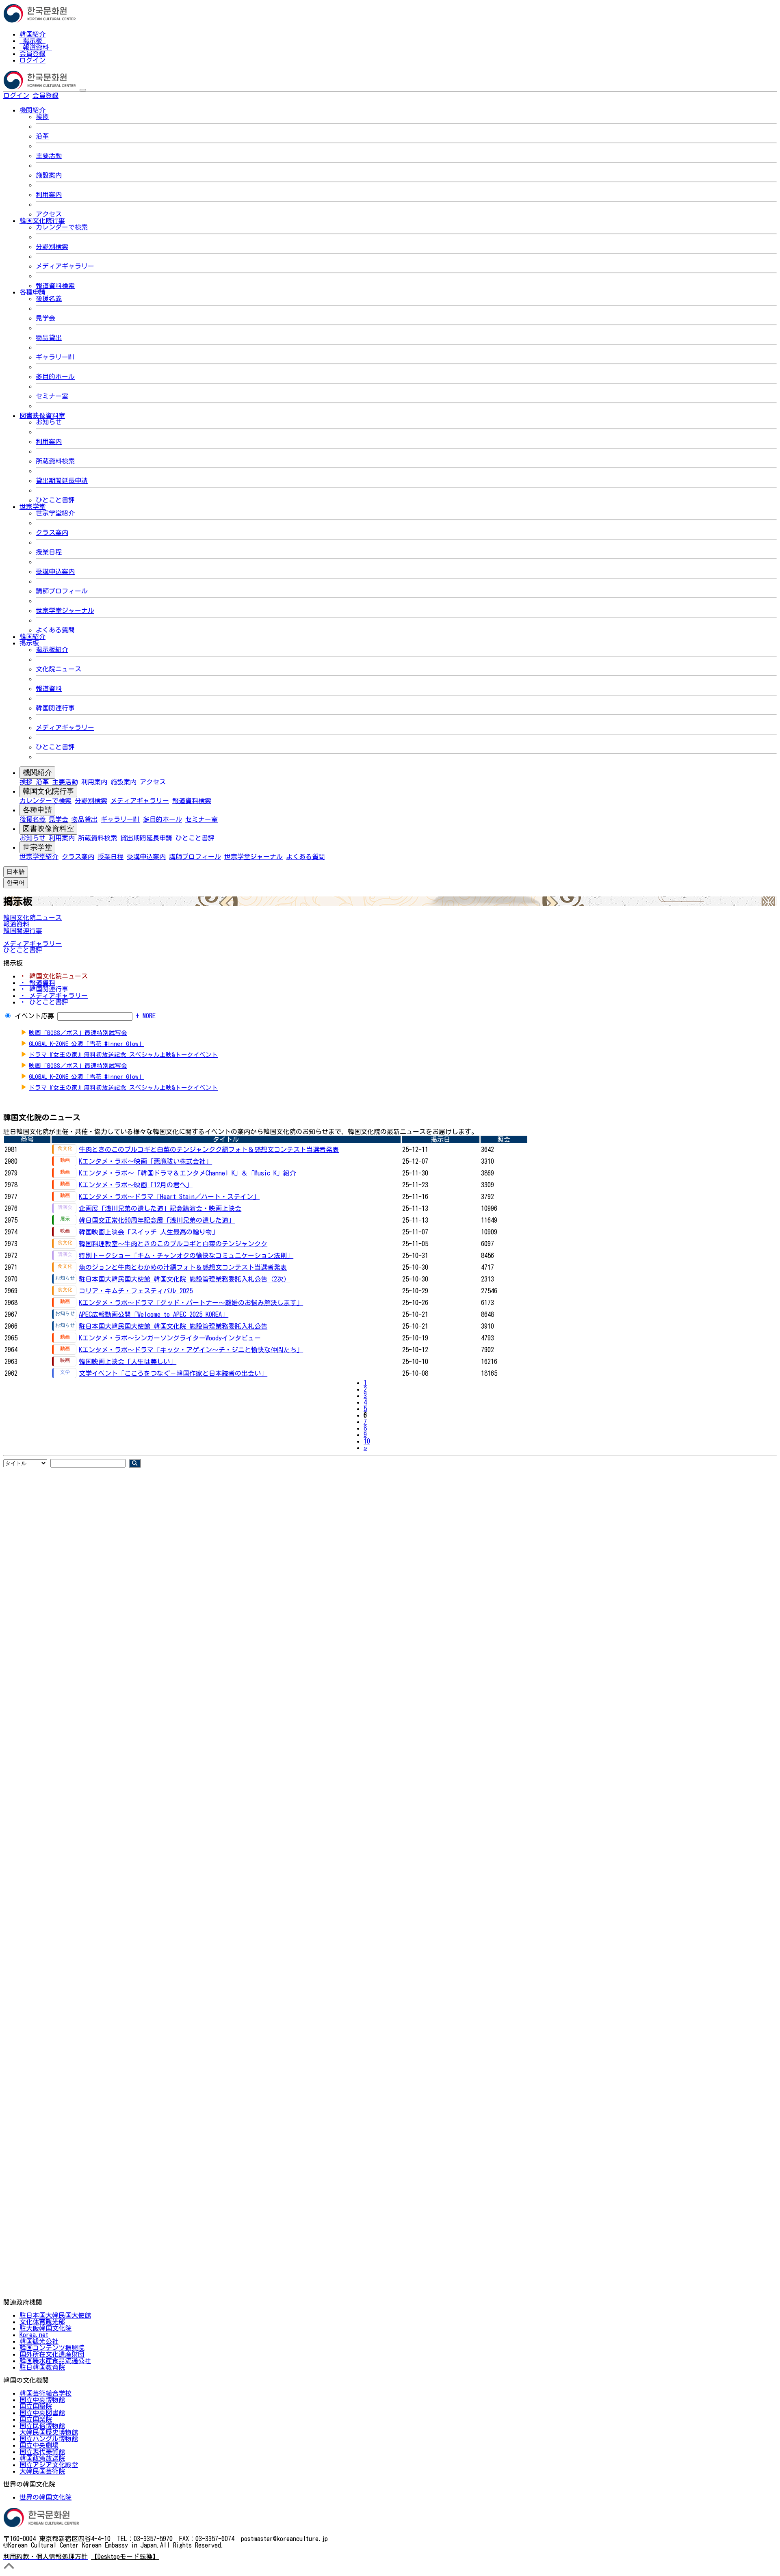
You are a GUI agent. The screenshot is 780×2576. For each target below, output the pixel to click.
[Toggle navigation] (83, 90)
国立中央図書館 (42, 2413)
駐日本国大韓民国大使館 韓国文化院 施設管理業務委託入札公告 (173, 1326)
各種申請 (37, 810)
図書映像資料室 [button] (42, 416)
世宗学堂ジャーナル (65, 610)
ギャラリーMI (55, 357)
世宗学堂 (37, 847)
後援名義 (49, 299)
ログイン (32, 60)
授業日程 (49, 552)
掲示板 (32, 41)
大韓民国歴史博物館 (49, 2432)
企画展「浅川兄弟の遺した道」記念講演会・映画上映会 (160, 1208)
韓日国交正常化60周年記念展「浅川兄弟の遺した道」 (157, 1220)
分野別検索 (52, 247)
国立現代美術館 (42, 2452)
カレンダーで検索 (62, 227)
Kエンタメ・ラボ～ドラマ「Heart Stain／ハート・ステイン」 (169, 1197)
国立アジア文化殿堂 (49, 2465)
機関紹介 (37, 773)
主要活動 (49, 156)
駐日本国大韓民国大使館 (55, 2315)
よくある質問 (55, 630)
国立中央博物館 (42, 2400)
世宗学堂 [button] (32, 507)
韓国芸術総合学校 (45, 2393)
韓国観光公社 (39, 2341)
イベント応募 (35, 1016)
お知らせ (49, 422)
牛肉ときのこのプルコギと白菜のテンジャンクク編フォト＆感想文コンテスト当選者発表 (209, 1149)
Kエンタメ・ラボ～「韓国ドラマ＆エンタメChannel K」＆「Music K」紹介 (187, 1173)
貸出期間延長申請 (62, 481)
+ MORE (146, 1016)
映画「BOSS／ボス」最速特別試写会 (78, 1033)
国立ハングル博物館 (49, 2439)
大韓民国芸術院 (42, 2471)
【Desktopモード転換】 (125, 2557)
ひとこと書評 (55, 500)
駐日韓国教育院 (42, 2367)
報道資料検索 (55, 286)
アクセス (49, 214)
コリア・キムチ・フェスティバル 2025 (136, 1291)
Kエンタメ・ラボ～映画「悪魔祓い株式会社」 (145, 1161)
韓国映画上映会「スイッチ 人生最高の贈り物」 (149, 1232)
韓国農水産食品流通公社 (55, 2361)
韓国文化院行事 (48, 791)
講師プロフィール (62, 591)
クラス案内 (52, 533)
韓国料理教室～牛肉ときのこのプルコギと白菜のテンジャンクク (173, 1244)
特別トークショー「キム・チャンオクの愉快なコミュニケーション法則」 (186, 1256)
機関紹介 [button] (32, 110)
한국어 (71, 95)
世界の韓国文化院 (45, 2497)
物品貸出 (49, 338)
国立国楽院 (36, 2419)
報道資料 (36, 47)
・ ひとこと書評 (44, 1002)
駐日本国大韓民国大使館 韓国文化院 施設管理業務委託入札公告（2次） (184, 1279)
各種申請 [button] (32, 292)
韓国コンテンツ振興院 (52, 2348)
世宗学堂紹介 (55, 513)
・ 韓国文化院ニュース (54, 976)
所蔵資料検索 (55, 461)
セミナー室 (52, 396)
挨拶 (42, 117)
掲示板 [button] (29, 643)
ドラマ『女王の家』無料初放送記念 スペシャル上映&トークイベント (123, 1055)
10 (367, 1441)
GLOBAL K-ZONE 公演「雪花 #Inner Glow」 (87, 1044)
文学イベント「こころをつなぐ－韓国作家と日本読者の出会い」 (173, 1373)
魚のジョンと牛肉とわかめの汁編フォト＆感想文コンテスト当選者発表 (183, 1267)
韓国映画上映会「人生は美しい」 (128, 1362)
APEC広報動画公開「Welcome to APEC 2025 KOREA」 (154, 1314)
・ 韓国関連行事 (44, 989)
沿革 (42, 136)
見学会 (45, 318)
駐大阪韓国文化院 (45, 2328)
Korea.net (34, 2335)
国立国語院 (36, 2406)
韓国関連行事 (55, 708)
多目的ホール (55, 377)
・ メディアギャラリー (54, 996)
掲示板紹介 (52, 649)
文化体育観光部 (42, 2322)
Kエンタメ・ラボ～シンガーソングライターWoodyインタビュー (170, 1338)
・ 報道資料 (37, 983)
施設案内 (49, 175)
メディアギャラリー (65, 266)
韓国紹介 (32, 34)
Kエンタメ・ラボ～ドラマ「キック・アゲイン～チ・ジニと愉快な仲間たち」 (191, 1350)
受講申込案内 (55, 571)
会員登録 (32, 54)
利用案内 (49, 195)
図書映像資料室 (48, 829)
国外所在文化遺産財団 (52, 2354)
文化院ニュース (58, 669)
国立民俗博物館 (42, 2426)
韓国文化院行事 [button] (42, 221)
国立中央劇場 (39, 2445)
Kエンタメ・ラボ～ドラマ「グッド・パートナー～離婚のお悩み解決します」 (191, 1303)
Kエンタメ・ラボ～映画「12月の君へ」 (136, 1185)
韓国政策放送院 (42, 2458)
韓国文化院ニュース (32, 918)
